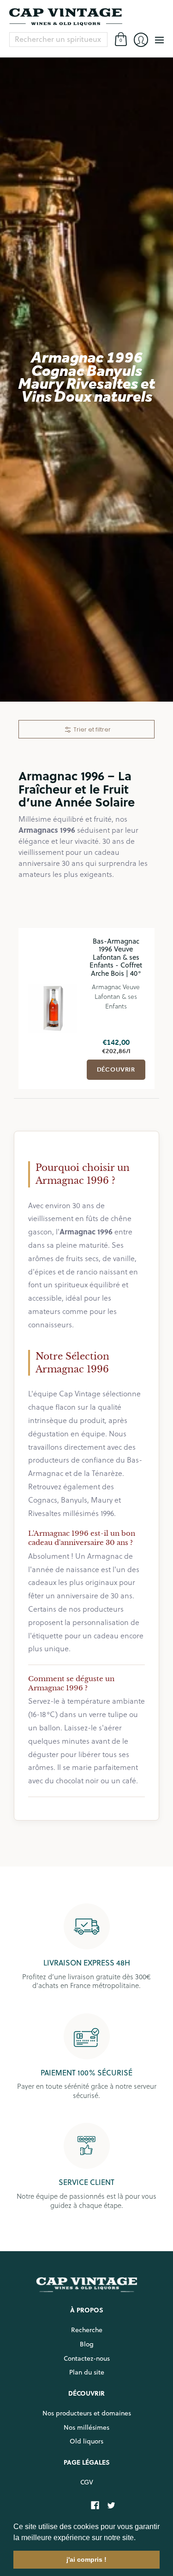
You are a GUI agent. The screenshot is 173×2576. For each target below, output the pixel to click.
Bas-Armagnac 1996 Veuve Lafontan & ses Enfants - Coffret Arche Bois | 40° (116, 957)
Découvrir (116, 1069)
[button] (139, 2538)
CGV (87, 2482)
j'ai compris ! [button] (86, 2559)
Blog (87, 2344)
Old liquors (86, 2441)
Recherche (87, 2330)
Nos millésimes (86, 2427)
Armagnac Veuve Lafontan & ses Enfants (116, 996)
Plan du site (87, 2372)
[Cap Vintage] (86, 17)
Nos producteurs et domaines (87, 2413)
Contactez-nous (87, 2358)
